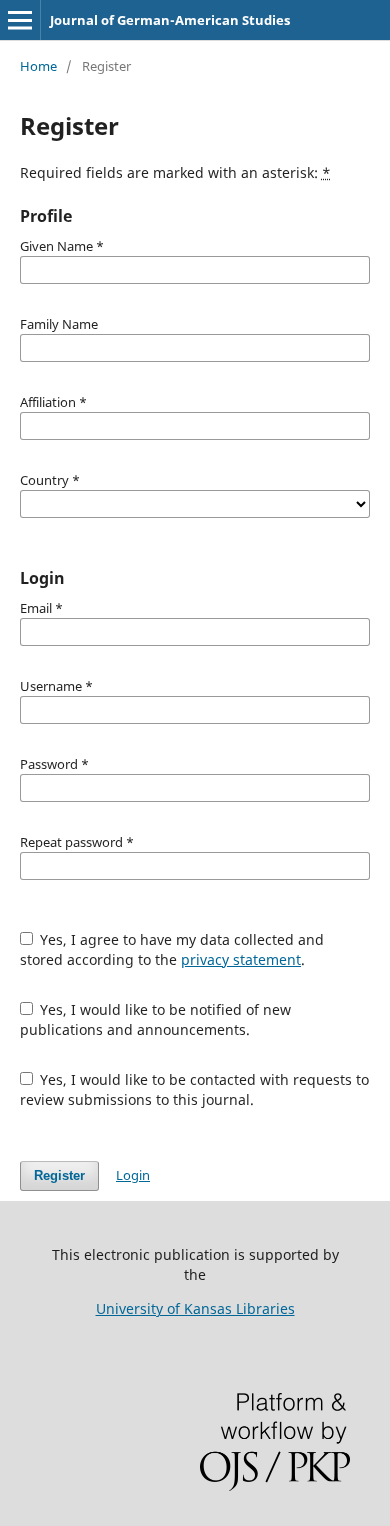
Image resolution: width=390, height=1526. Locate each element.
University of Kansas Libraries (195, 1308)
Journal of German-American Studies (170, 20)
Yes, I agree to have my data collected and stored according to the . (172, 949)
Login (133, 1175)
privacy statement (241, 959)
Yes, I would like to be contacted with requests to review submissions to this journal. (195, 1089)
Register (59, 1175)
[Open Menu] (20, 20)
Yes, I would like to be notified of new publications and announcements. (156, 1019)
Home (38, 66)
